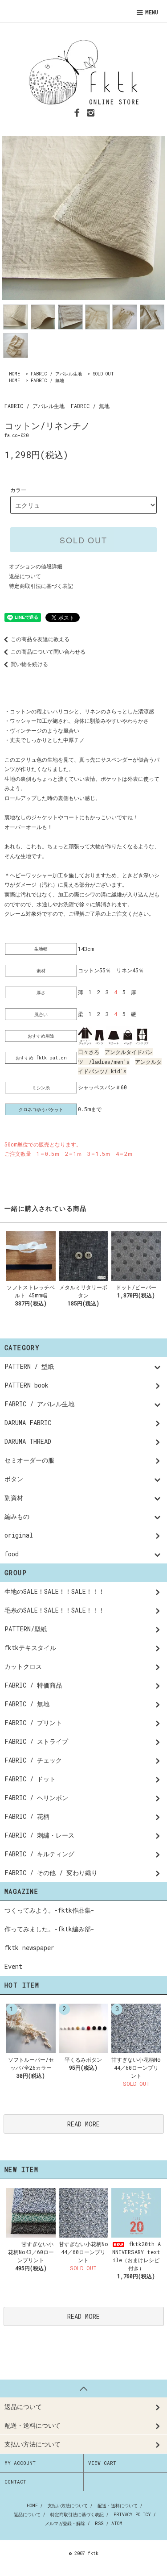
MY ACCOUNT (20, 2463)
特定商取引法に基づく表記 (41, 586)
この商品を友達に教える (40, 639)
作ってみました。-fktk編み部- (49, 1929)
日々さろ (89, 1052)
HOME (14, 374)
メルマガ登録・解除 (65, 2524)
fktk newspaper (29, 1948)
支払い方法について (68, 2506)
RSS (99, 2524)
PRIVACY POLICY (132, 2515)
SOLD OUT (103, 374)
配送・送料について (118, 2506)
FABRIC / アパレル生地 (56, 374)
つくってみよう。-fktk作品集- (49, 1910)
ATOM (117, 2524)
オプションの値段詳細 (36, 566)
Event (13, 1966)
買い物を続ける (29, 664)
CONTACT (15, 2482)
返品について (25, 576)
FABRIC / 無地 (47, 381)
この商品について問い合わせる (48, 651)
